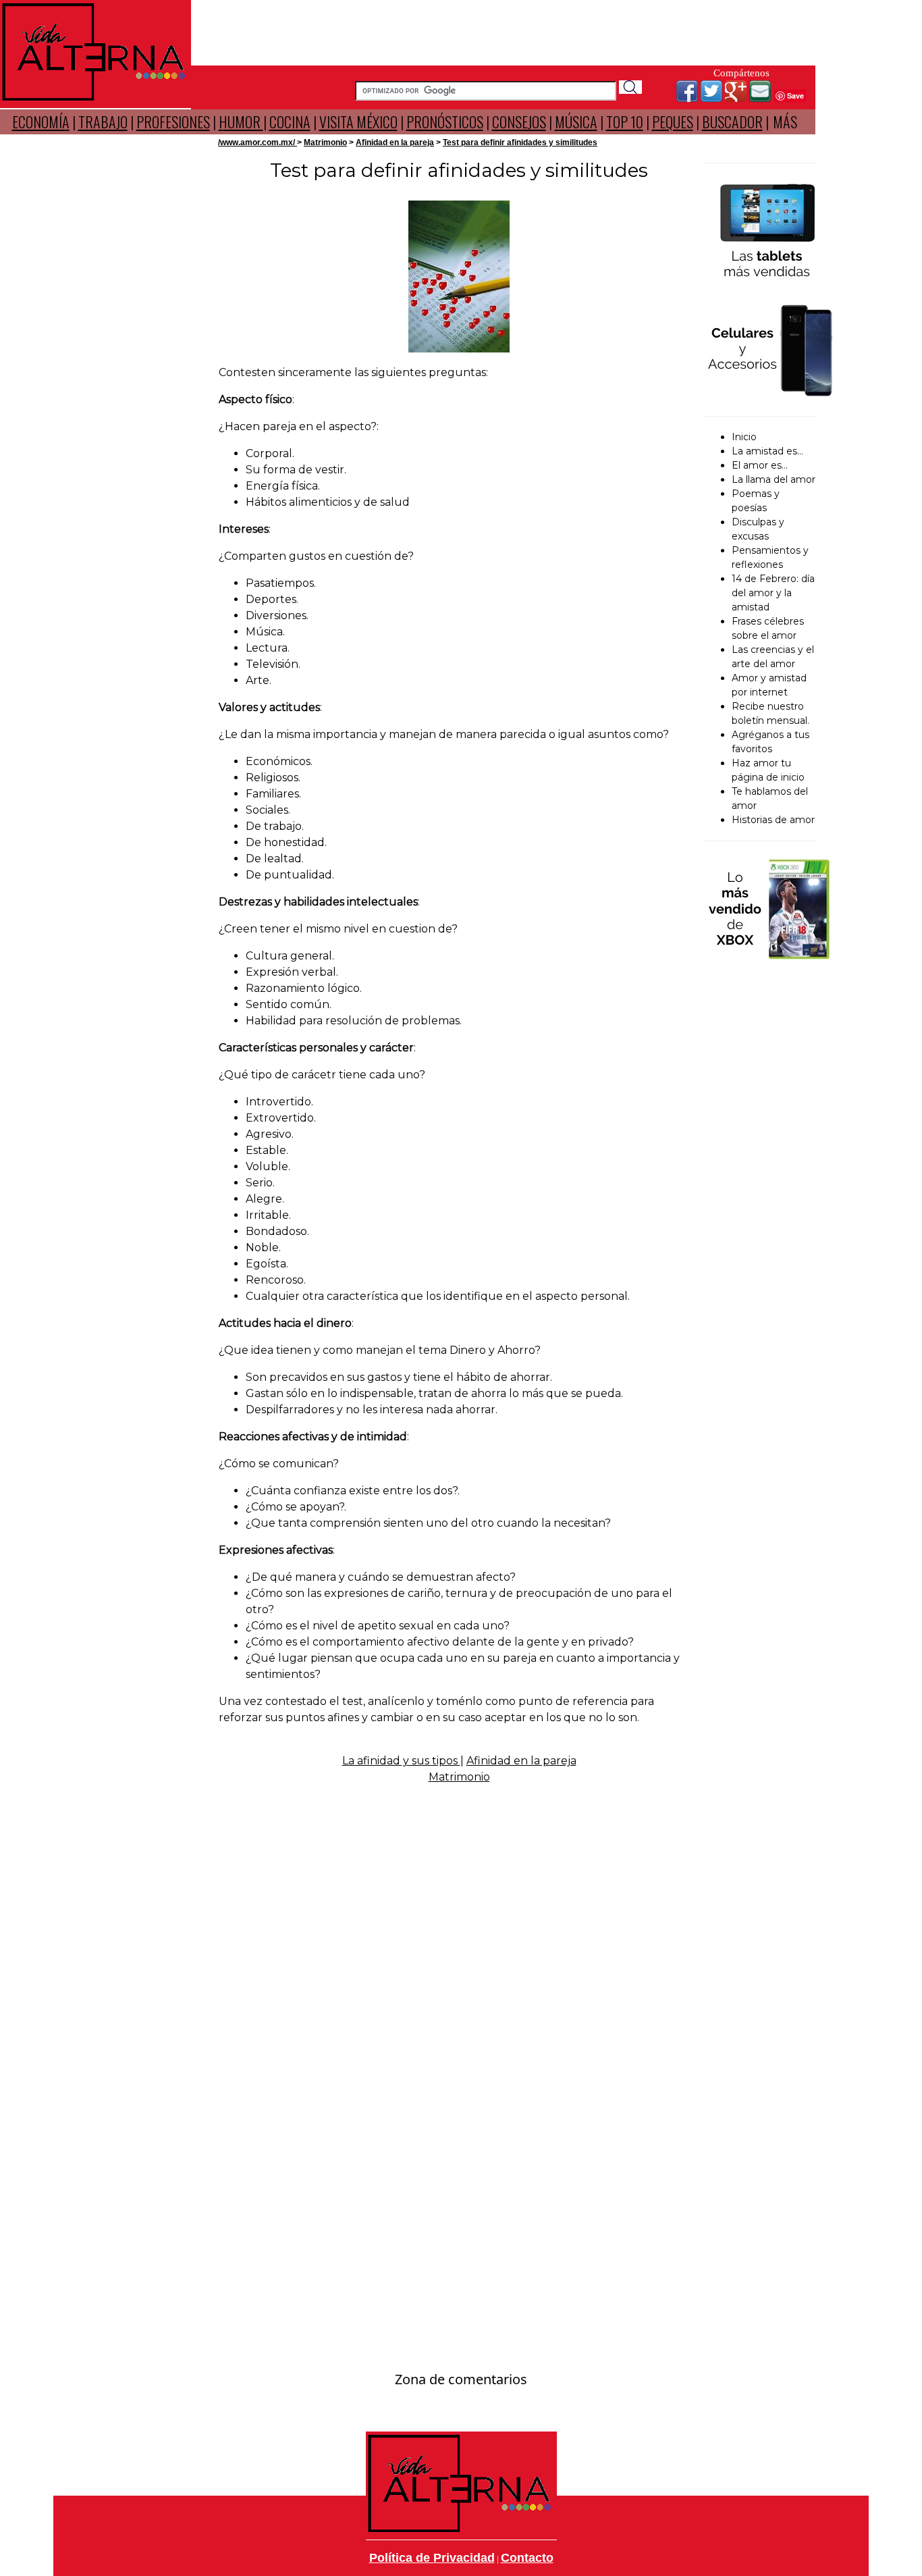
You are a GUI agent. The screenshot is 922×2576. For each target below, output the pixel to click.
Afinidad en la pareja (395, 142)
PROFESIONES (173, 122)
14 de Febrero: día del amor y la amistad (773, 593)
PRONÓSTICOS (445, 122)
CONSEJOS (519, 122)
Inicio (744, 437)
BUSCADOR (732, 122)
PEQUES (673, 122)
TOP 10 (625, 122)
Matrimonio (325, 142)
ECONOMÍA (41, 122)
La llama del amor (774, 479)
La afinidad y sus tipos (401, 1761)
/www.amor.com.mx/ (257, 142)
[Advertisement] (504, 30)
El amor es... (760, 465)
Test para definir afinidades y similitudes (520, 142)
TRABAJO (103, 122)
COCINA (290, 122)
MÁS (785, 122)
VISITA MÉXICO (358, 122)
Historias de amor (773, 820)
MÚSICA (576, 122)
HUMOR (241, 122)
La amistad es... (767, 451)
